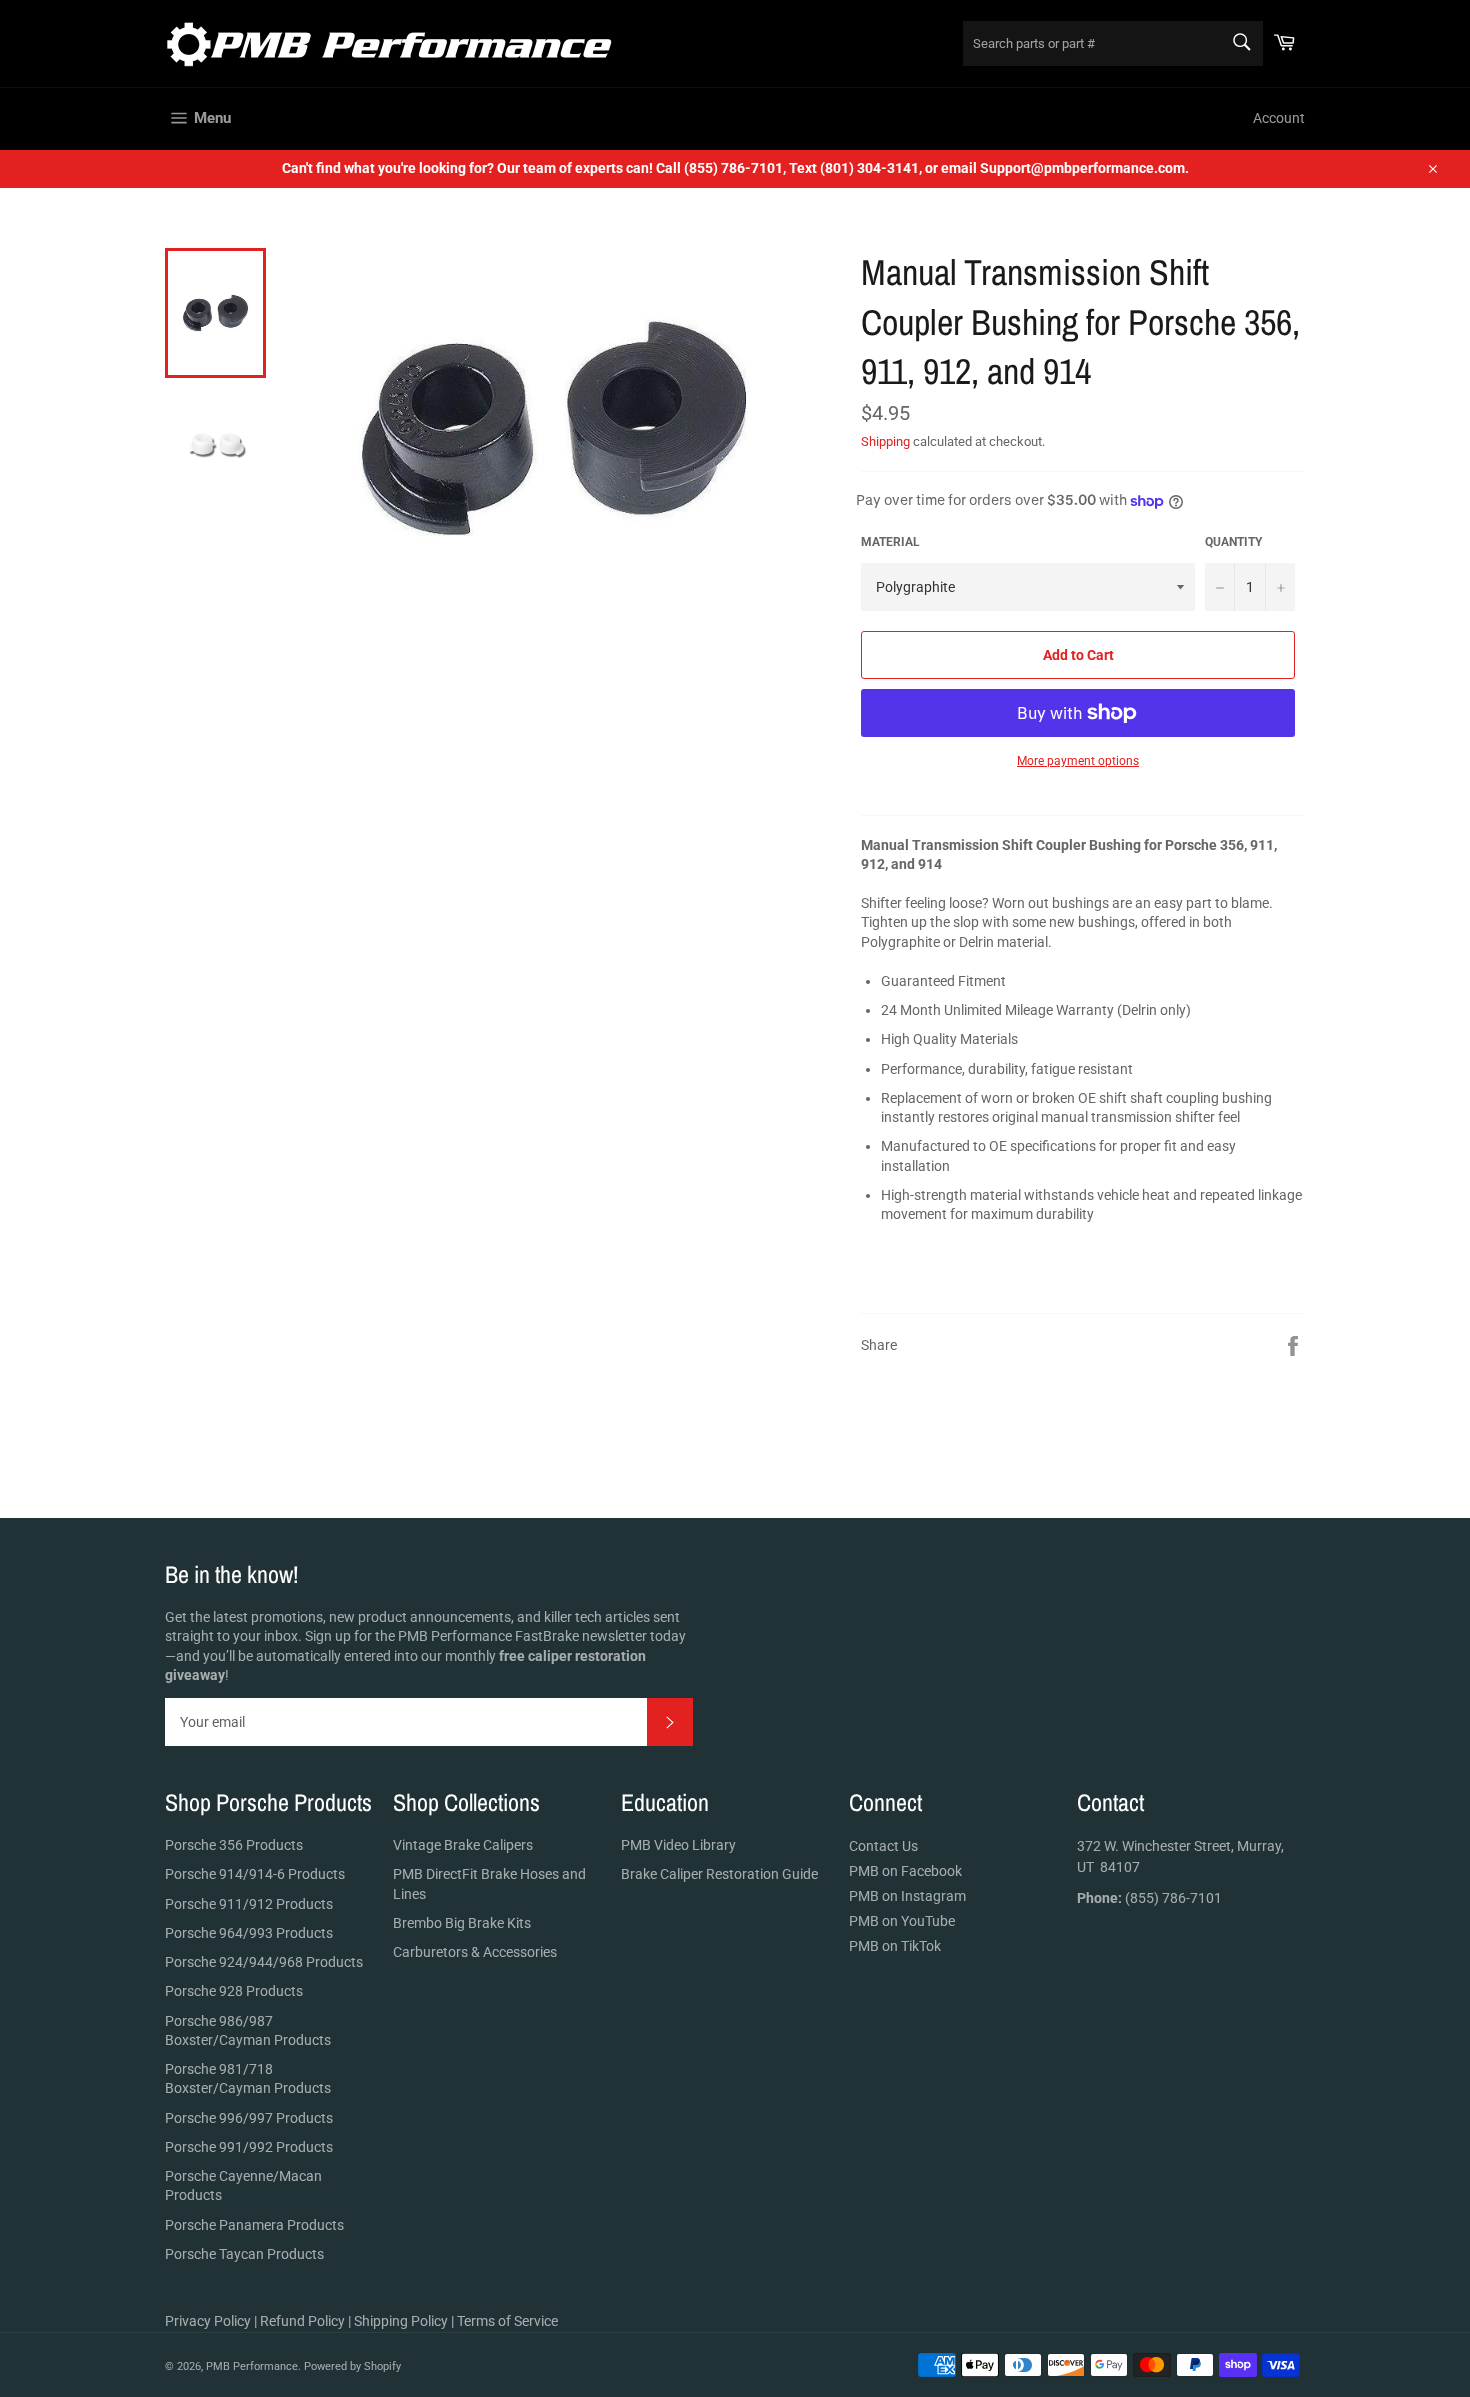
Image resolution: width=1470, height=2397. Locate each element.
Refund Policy (302, 2321)
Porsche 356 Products (234, 1845)
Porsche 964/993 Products (249, 1933)
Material (890, 542)
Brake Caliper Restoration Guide (719, 1874)
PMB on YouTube (902, 1921)
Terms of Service (507, 2321)
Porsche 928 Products (234, 1991)
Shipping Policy (401, 2321)
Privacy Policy (208, 2321)
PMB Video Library (678, 1845)
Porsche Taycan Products (244, 2254)
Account (1279, 118)
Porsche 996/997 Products (249, 2118)
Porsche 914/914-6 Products (255, 1874)
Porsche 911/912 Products (249, 1904)
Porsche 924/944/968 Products (264, 1962)
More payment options (1078, 761)
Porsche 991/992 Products (249, 2147)
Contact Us (883, 1846)
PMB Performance (252, 2366)
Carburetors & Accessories (475, 1952)
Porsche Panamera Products (254, 2225)
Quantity (1233, 542)
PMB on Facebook (905, 1871)
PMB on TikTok (895, 1946)
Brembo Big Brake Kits (462, 1923)
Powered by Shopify (352, 2366)
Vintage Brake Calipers (463, 1845)
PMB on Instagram (907, 1896)
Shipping (885, 441)
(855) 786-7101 (1149, 1898)
